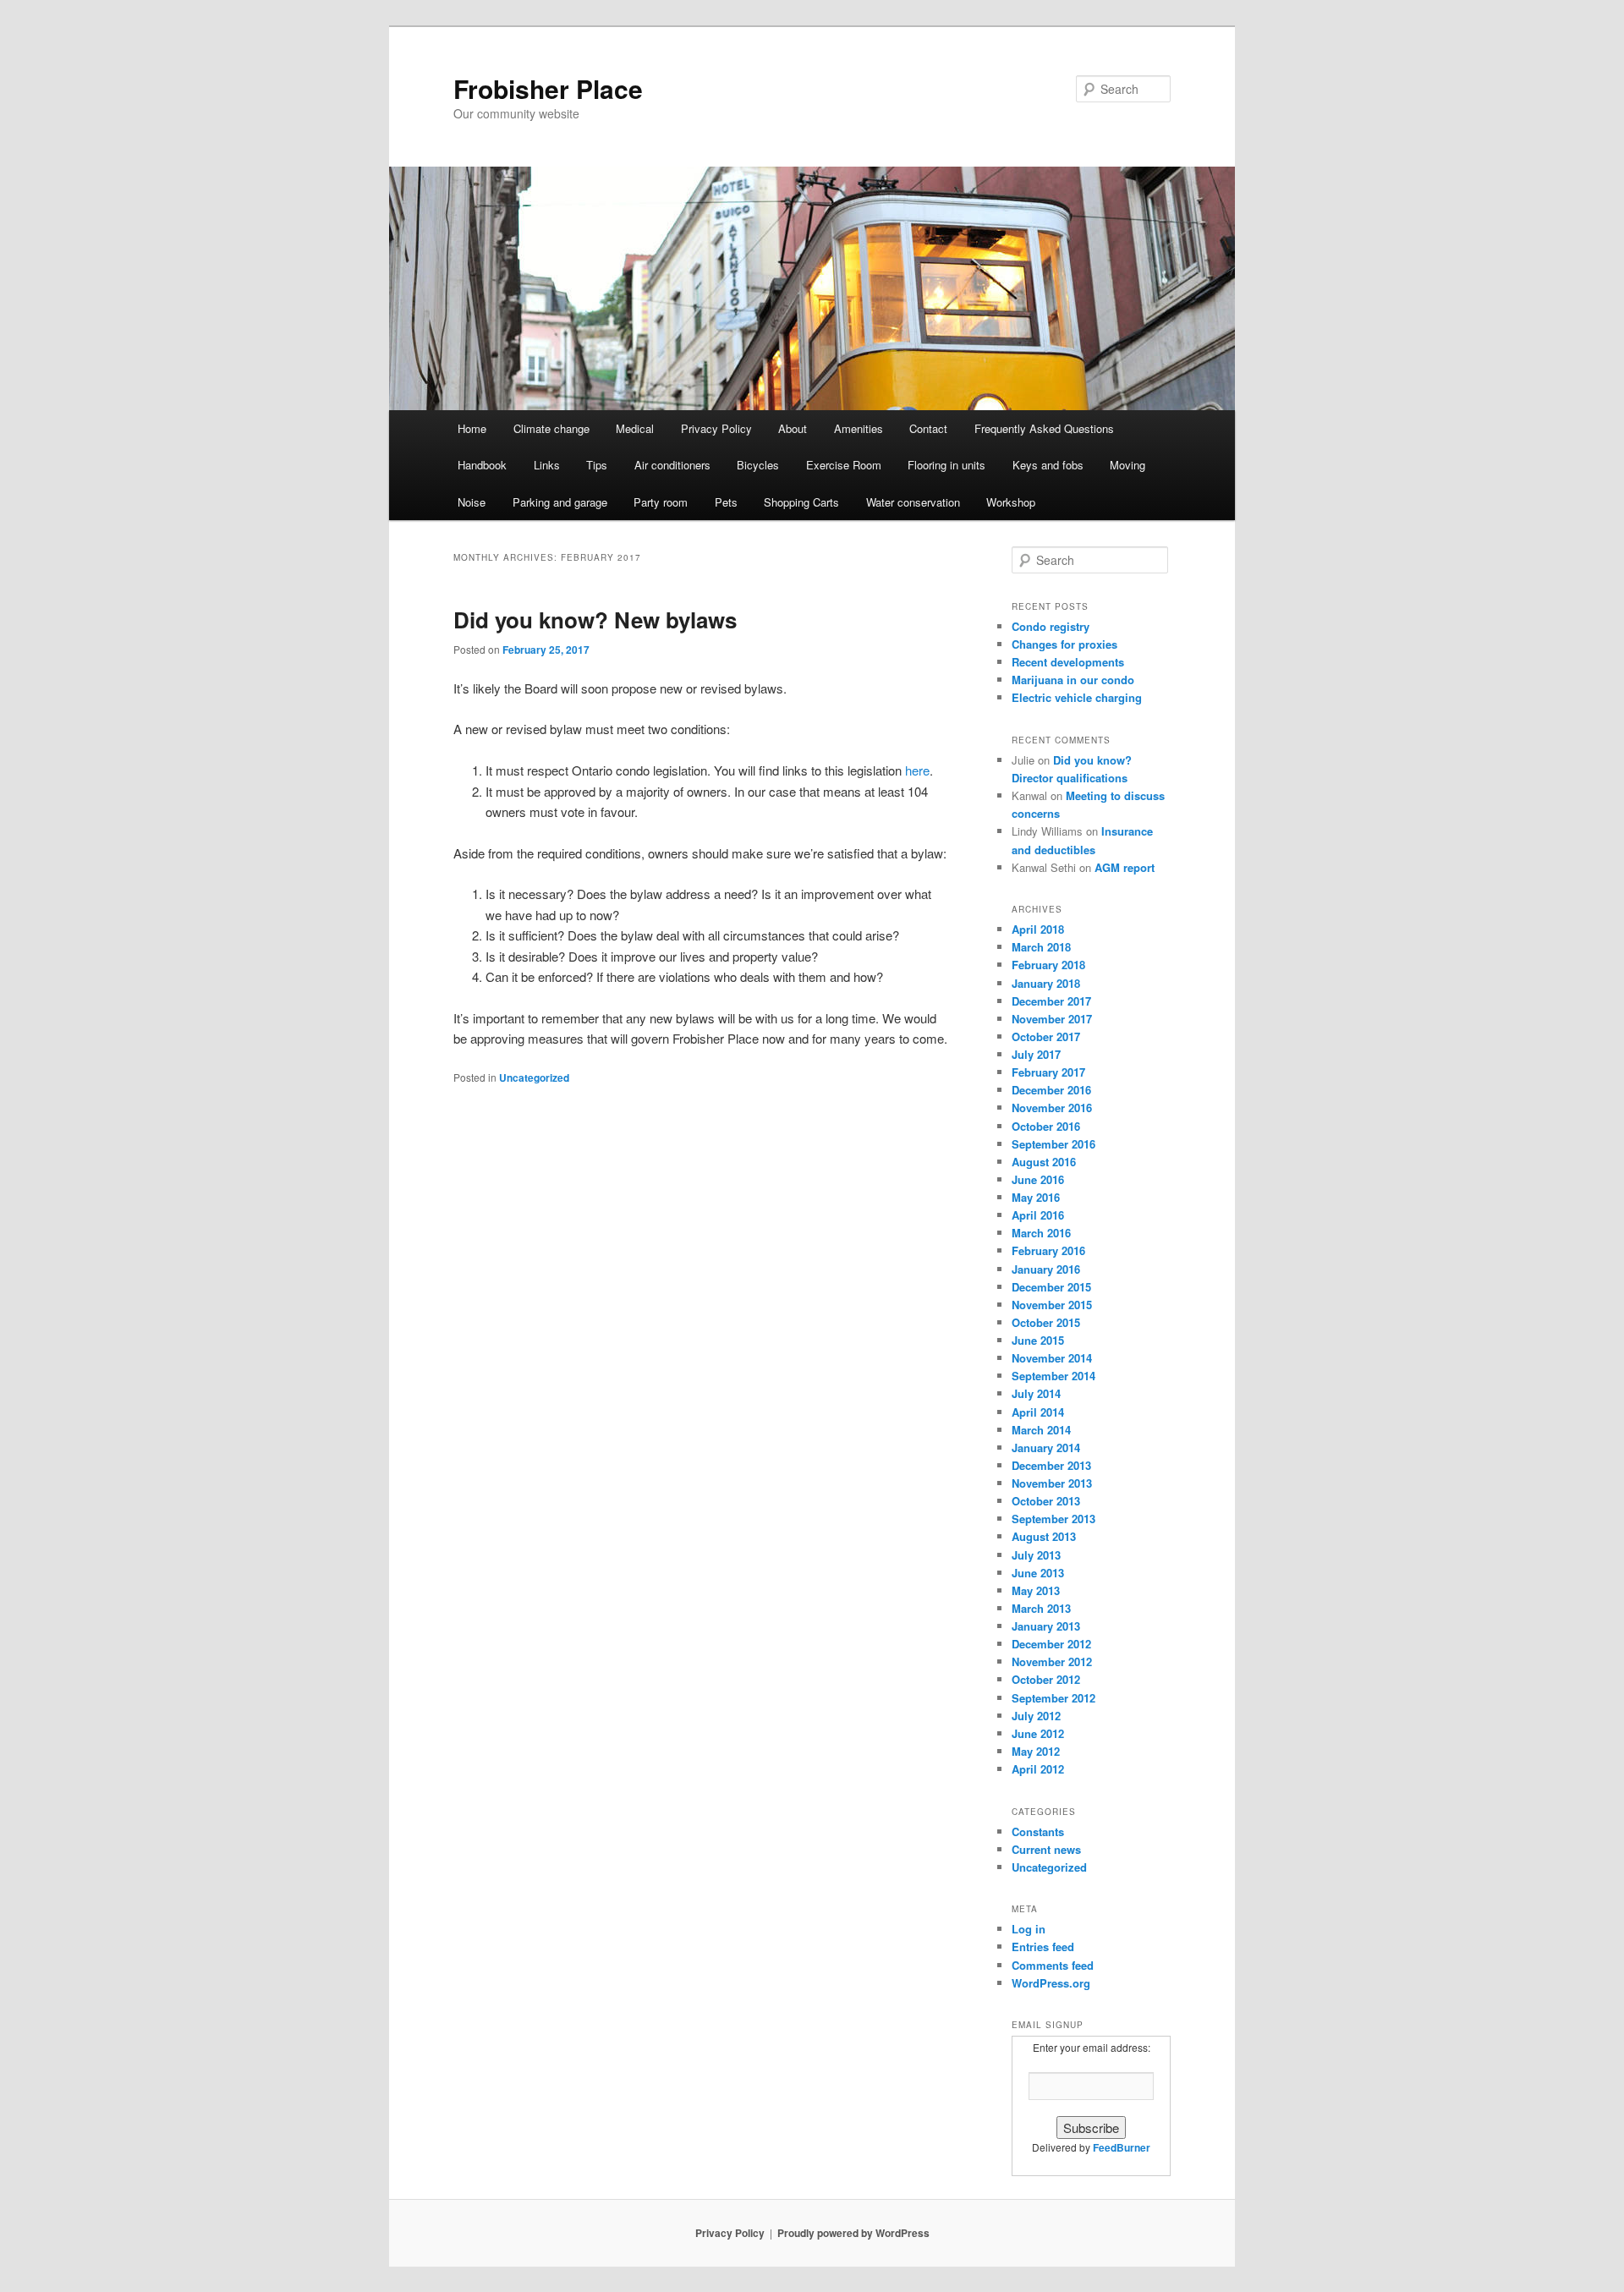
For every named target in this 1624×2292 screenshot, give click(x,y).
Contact (928, 428)
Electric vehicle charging (1077, 697)
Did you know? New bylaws (595, 620)
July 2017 (1036, 1054)
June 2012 (1038, 1733)
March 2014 (1041, 1430)
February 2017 (1048, 1072)
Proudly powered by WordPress (853, 2233)
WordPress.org (1051, 1983)
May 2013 (1036, 1590)
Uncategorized (534, 1077)
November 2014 (1052, 1358)
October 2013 (1046, 1501)
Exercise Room (844, 465)
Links (547, 465)
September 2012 (1053, 1698)
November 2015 (1052, 1305)
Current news (1046, 1849)
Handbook (482, 465)
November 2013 (1052, 1483)
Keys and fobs (1048, 465)
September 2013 (1053, 1519)
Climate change (551, 428)
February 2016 (1048, 1250)
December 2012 (1051, 1644)
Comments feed (1053, 1965)
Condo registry (1051, 626)
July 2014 (1036, 1393)
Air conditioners (672, 465)
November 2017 (1052, 1019)
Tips (597, 465)
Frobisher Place (548, 88)
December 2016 (1051, 1090)
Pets (726, 502)
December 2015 (1051, 1287)
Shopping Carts (801, 502)
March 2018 (1041, 947)
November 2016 (1052, 1108)
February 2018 (1048, 965)
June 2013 (1038, 1573)
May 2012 (1036, 1751)
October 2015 (1046, 1322)
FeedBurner (1122, 2147)
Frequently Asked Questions (1044, 428)
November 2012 (1052, 1661)
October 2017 (1046, 1036)
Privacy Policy (716, 428)
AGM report (1125, 867)
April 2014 (1038, 1412)
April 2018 (1038, 929)
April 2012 (1038, 1769)
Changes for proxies (1064, 644)
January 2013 (1046, 1626)
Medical (635, 428)
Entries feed (1043, 1947)
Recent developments (1068, 662)
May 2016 (1036, 1197)
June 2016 (1038, 1179)
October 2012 (1046, 1679)
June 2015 (1038, 1340)
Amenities (859, 428)
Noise (472, 502)
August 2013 (1044, 1536)
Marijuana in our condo (1073, 680)
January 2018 (1046, 983)
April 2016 (1038, 1215)
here (917, 770)
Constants (1038, 1831)
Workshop (1011, 502)
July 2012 (1036, 1716)
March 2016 (1041, 1233)
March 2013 (1041, 1608)
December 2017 (1051, 1001)
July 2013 (1036, 1555)
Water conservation (913, 502)
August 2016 (1044, 1162)
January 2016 (1046, 1269)
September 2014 (1053, 1376)
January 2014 (1046, 1448)
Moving (1127, 465)
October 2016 (1046, 1126)
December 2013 (1051, 1465)
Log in (1029, 1929)
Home (472, 428)
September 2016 (1053, 1144)
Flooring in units (946, 465)
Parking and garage (560, 502)
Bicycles (758, 465)
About (793, 428)
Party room (661, 502)
